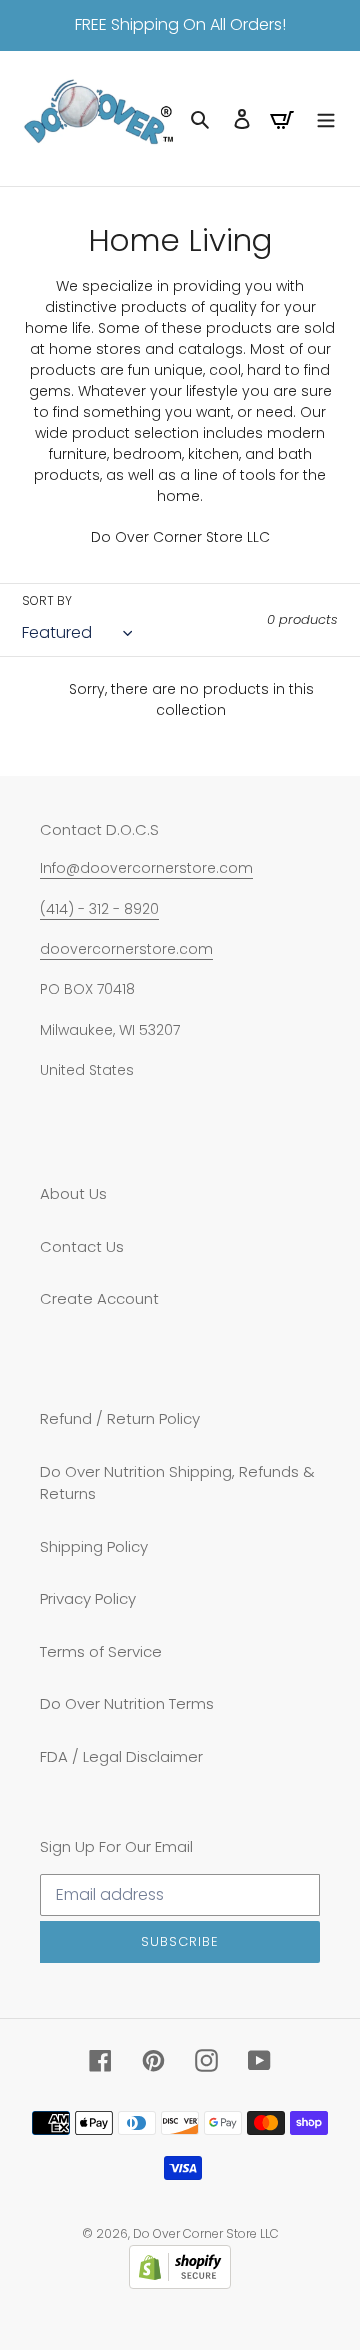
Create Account (99, 1298)
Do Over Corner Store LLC (206, 2233)
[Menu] (326, 118)
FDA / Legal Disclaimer (121, 1756)
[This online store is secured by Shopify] (180, 2283)
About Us (73, 1193)
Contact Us (82, 1246)
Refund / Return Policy (120, 1418)
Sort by (47, 600)
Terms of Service (101, 1651)
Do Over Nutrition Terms (127, 1703)
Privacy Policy (88, 1598)
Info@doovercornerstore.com (146, 868)
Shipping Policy (94, 1546)
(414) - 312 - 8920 (99, 909)
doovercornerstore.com (126, 949)
